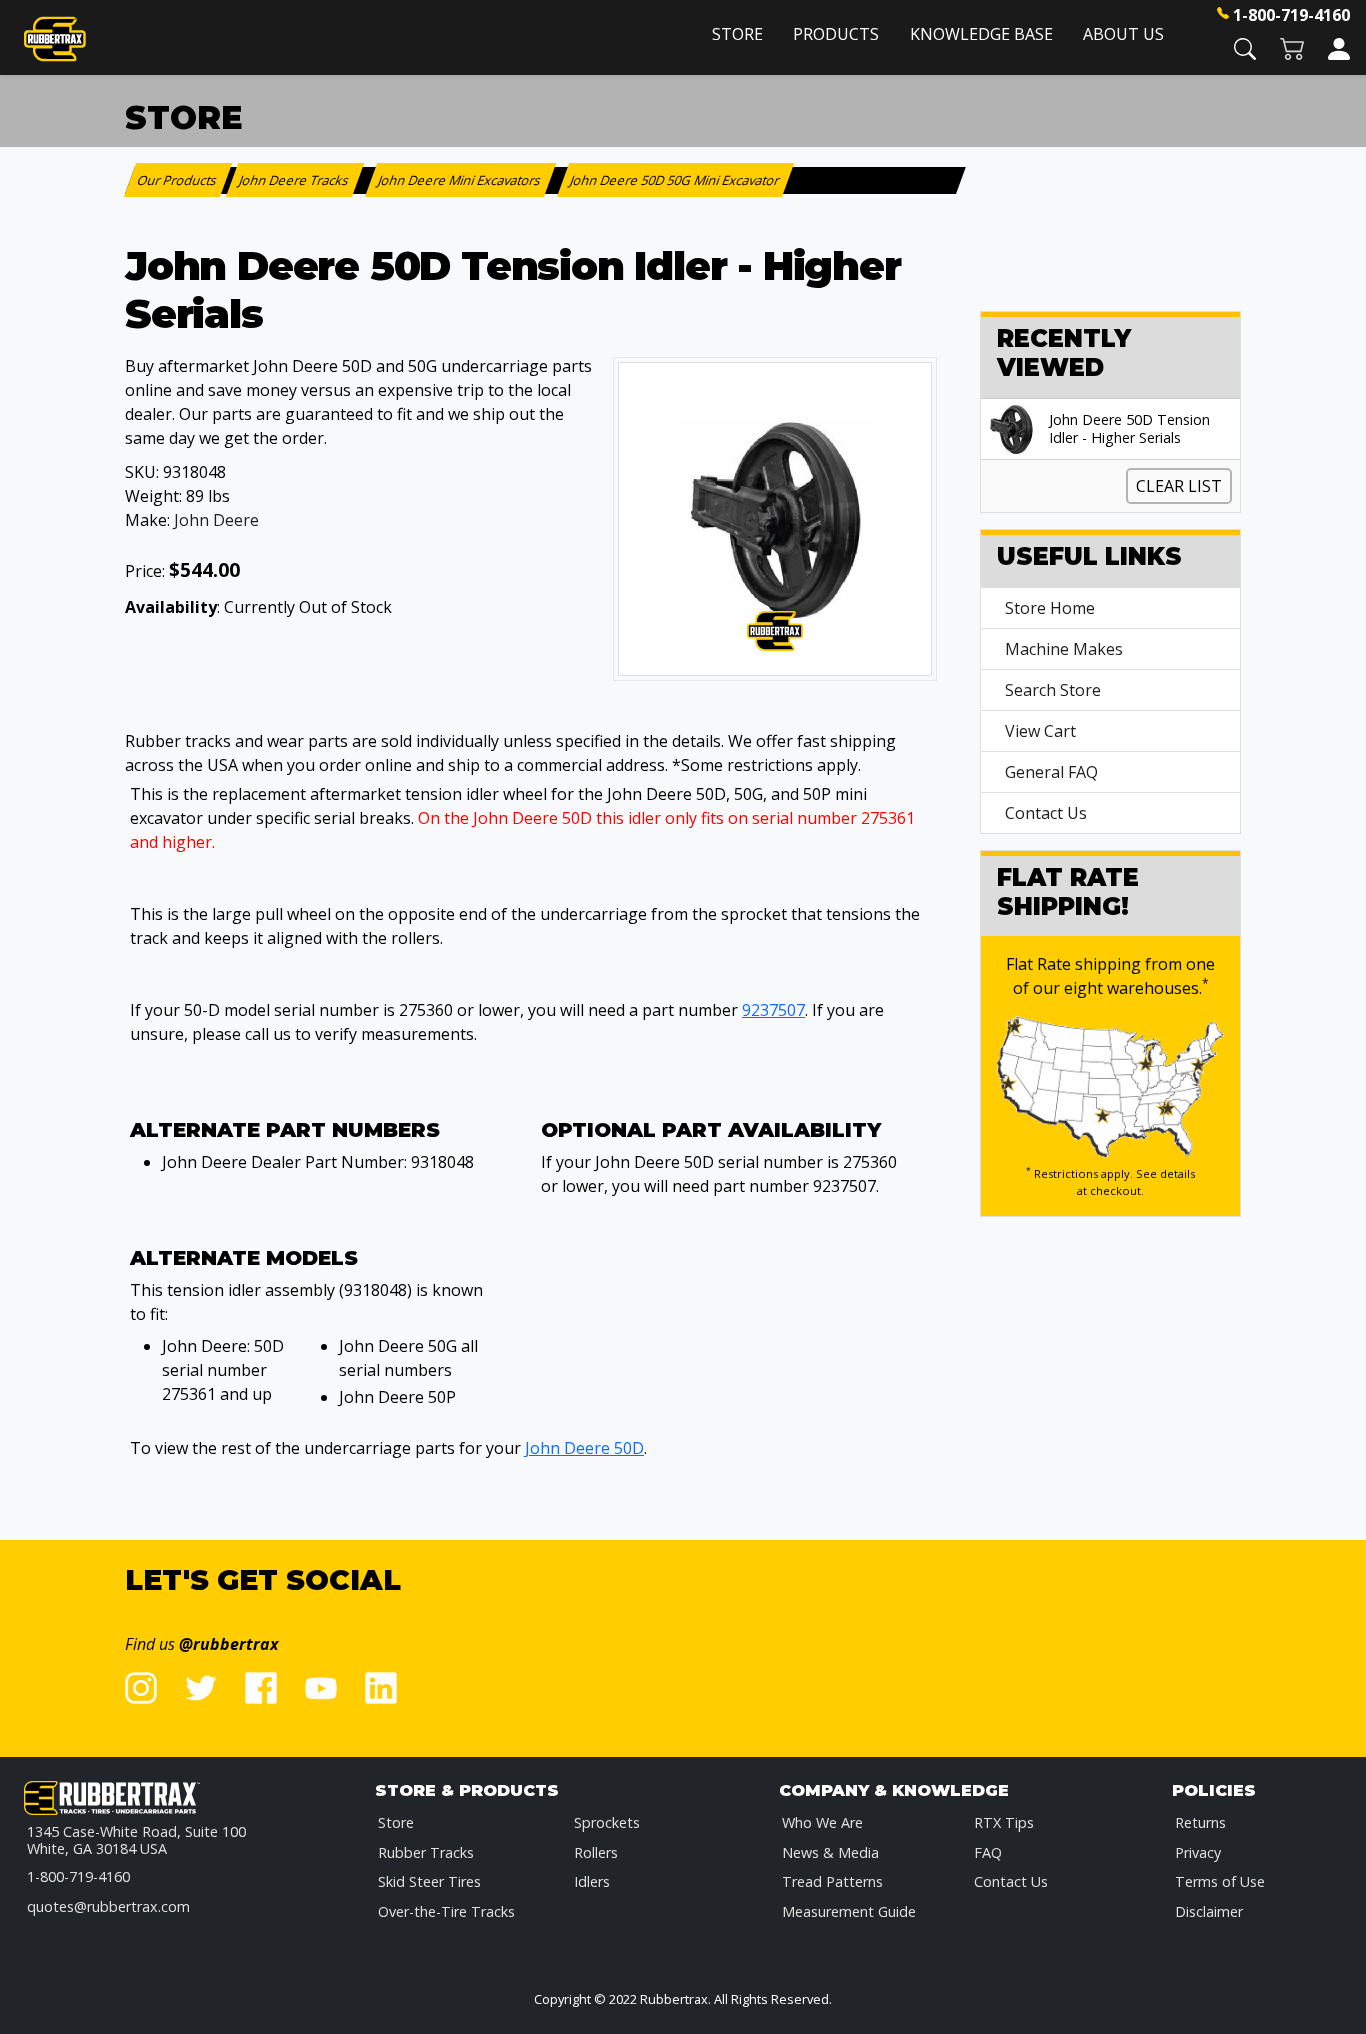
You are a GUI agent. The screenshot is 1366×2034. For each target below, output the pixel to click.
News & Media (830, 1852)
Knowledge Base (981, 34)
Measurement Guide (849, 1911)
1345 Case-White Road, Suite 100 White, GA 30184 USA (136, 1840)
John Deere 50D (584, 1448)
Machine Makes (1064, 649)
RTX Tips (1004, 1822)
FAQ (988, 1852)
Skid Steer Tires (429, 1881)
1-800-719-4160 (1291, 15)
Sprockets (607, 1822)
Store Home (1050, 608)
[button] (1245, 47)
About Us (1123, 34)
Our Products (178, 180)
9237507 (773, 1010)
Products (836, 34)
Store (737, 34)
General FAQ (1051, 772)
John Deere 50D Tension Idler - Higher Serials (1129, 429)
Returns (1200, 1822)
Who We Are (822, 1822)
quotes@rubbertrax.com (108, 1906)
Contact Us (1046, 813)
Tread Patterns (832, 1881)
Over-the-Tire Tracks (446, 1911)
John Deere (216, 520)
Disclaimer (1209, 1911)
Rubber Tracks (426, 1852)
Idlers (592, 1881)
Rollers (596, 1852)
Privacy (1198, 1852)
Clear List (1179, 486)
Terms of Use (1220, 1881)
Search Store (1053, 690)
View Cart (1040, 731)
